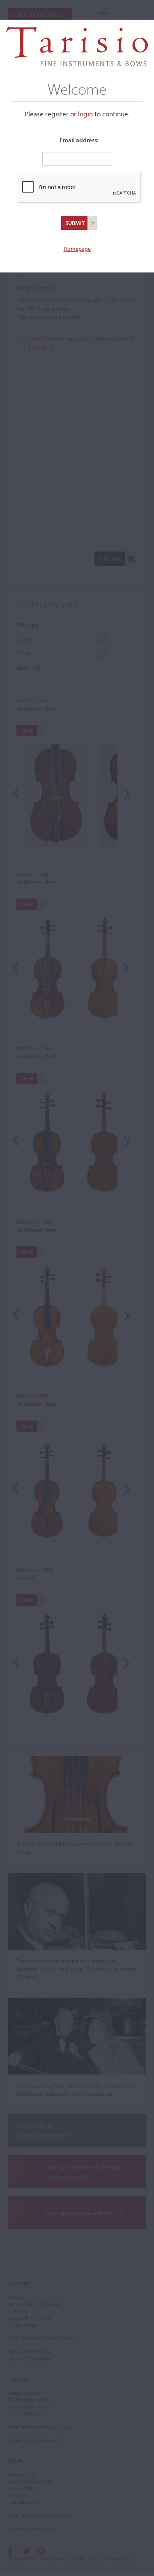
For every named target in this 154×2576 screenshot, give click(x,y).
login (85, 114)
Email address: (79, 140)
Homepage (77, 249)
